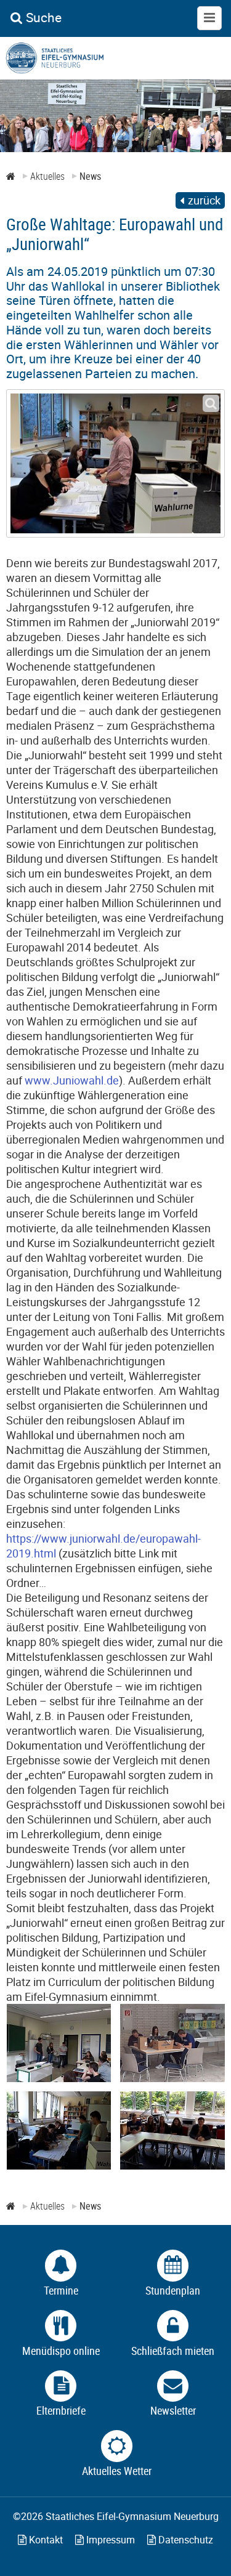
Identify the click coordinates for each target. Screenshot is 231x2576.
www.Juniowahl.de (72, 1080)
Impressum (109, 2540)
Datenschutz (184, 2540)
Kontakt (45, 2540)
